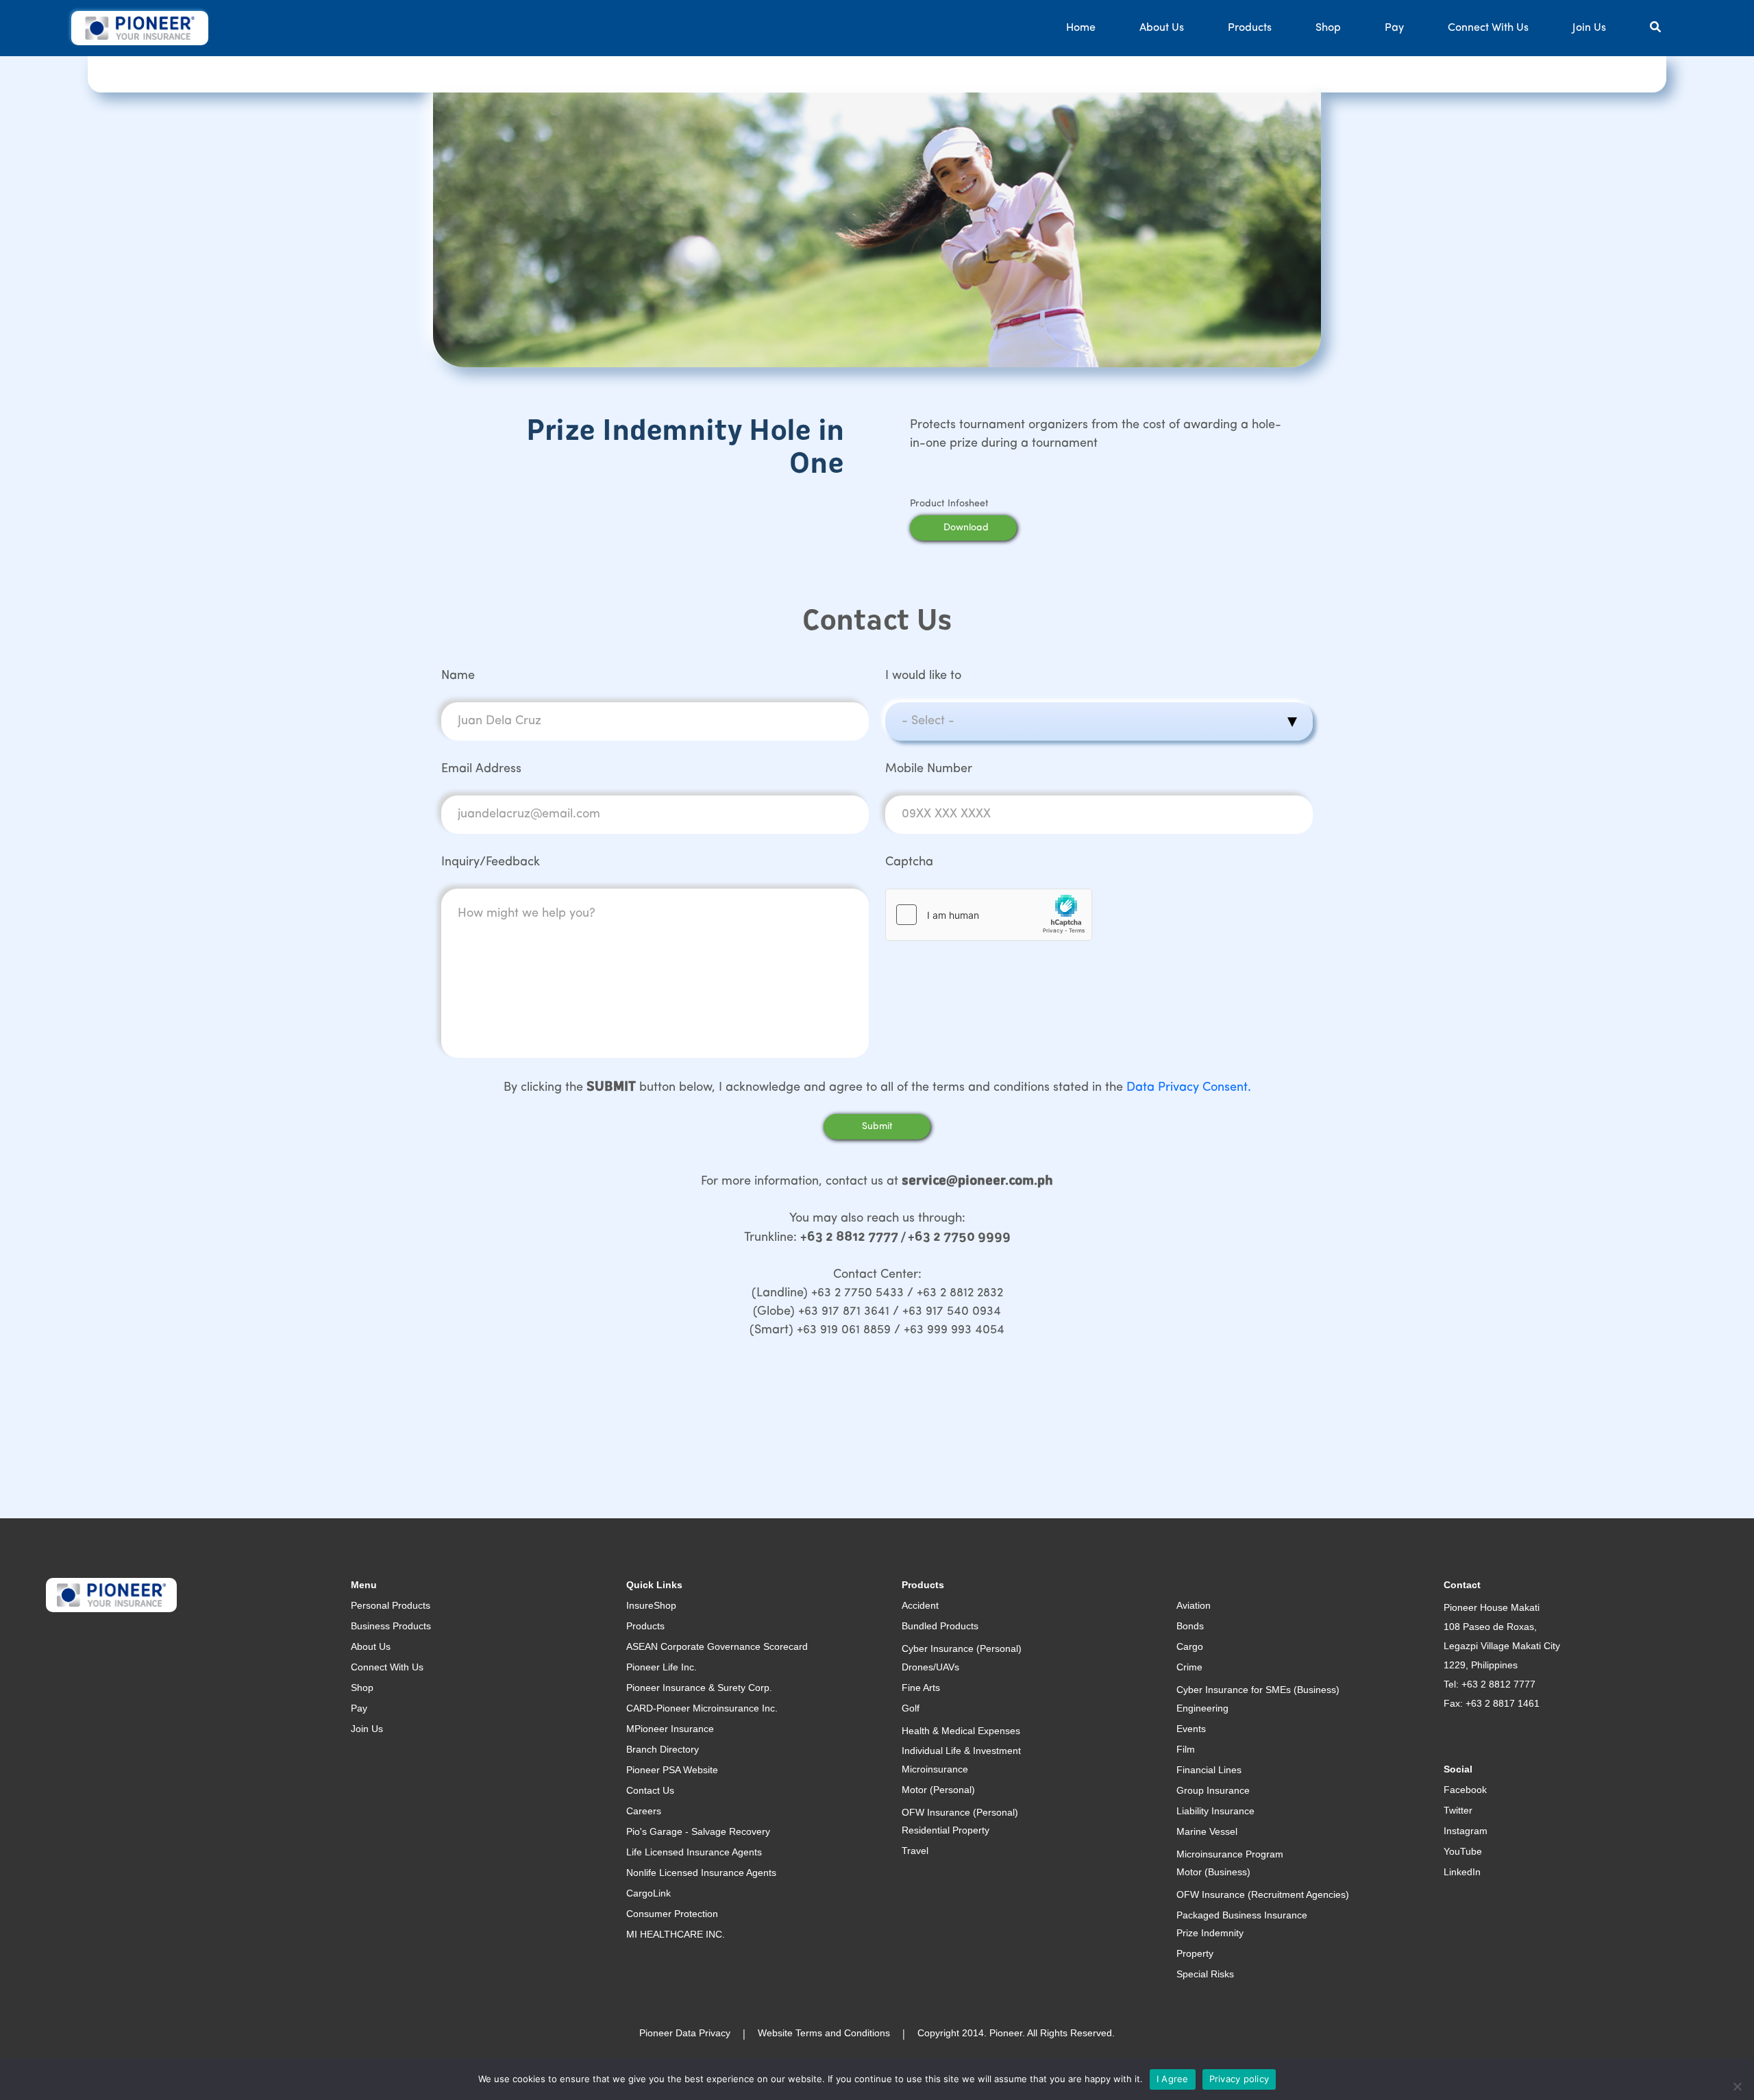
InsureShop (651, 1605)
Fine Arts (921, 1688)
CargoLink (649, 1893)
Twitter (1458, 1810)
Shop (1328, 28)
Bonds (1190, 1626)
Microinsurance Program (1230, 1854)
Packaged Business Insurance (1242, 1915)
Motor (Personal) (938, 1790)
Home (1081, 28)
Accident (920, 1605)
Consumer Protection (672, 1914)
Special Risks (1205, 1974)
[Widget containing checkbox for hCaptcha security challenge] (989, 915)
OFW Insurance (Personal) (960, 1812)
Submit (877, 1127)
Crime (1189, 1667)
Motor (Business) (1213, 1872)
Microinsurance (935, 1769)
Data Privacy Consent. (1189, 1088)
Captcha (909, 863)
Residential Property (946, 1830)
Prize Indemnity (1210, 1933)
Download (966, 528)
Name (458, 676)
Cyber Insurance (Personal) (962, 1648)
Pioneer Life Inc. (662, 1667)
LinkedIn (1462, 1872)
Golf (911, 1708)
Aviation (1194, 1605)
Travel (915, 1851)
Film (1186, 1749)
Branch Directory (663, 1749)
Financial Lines (1209, 1770)
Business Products (391, 1626)
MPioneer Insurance (670, 1729)
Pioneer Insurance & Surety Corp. (699, 1688)
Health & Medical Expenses (961, 1731)
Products (1250, 28)
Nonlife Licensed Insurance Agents (701, 1873)
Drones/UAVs (930, 1667)
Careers (644, 1811)
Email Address (481, 769)
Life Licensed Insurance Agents (694, 1852)
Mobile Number (929, 769)
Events (1191, 1729)
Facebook (1465, 1790)
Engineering (1202, 1708)
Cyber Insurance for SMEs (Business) (1258, 1690)
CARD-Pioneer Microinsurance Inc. (702, 1708)
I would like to (923, 676)
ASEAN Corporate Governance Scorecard (717, 1646)
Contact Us (650, 1790)
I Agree (1173, 2079)
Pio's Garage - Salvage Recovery (698, 1831)
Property (1195, 1953)
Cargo (1190, 1646)
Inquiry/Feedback (491, 863)
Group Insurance (1213, 1790)
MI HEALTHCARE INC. (676, 1934)
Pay (1394, 28)
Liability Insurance (1215, 1811)
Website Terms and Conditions (824, 2033)
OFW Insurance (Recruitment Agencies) (1263, 1894)
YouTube (1463, 1851)
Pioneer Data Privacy (685, 2033)
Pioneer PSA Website (672, 1770)
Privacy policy (1239, 2079)
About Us (1162, 28)
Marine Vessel (1207, 1831)
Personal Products (391, 1605)
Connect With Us (1488, 28)
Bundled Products (940, 1626)
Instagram (1466, 1831)
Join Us (1589, 28)
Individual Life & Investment (961, 1751)
